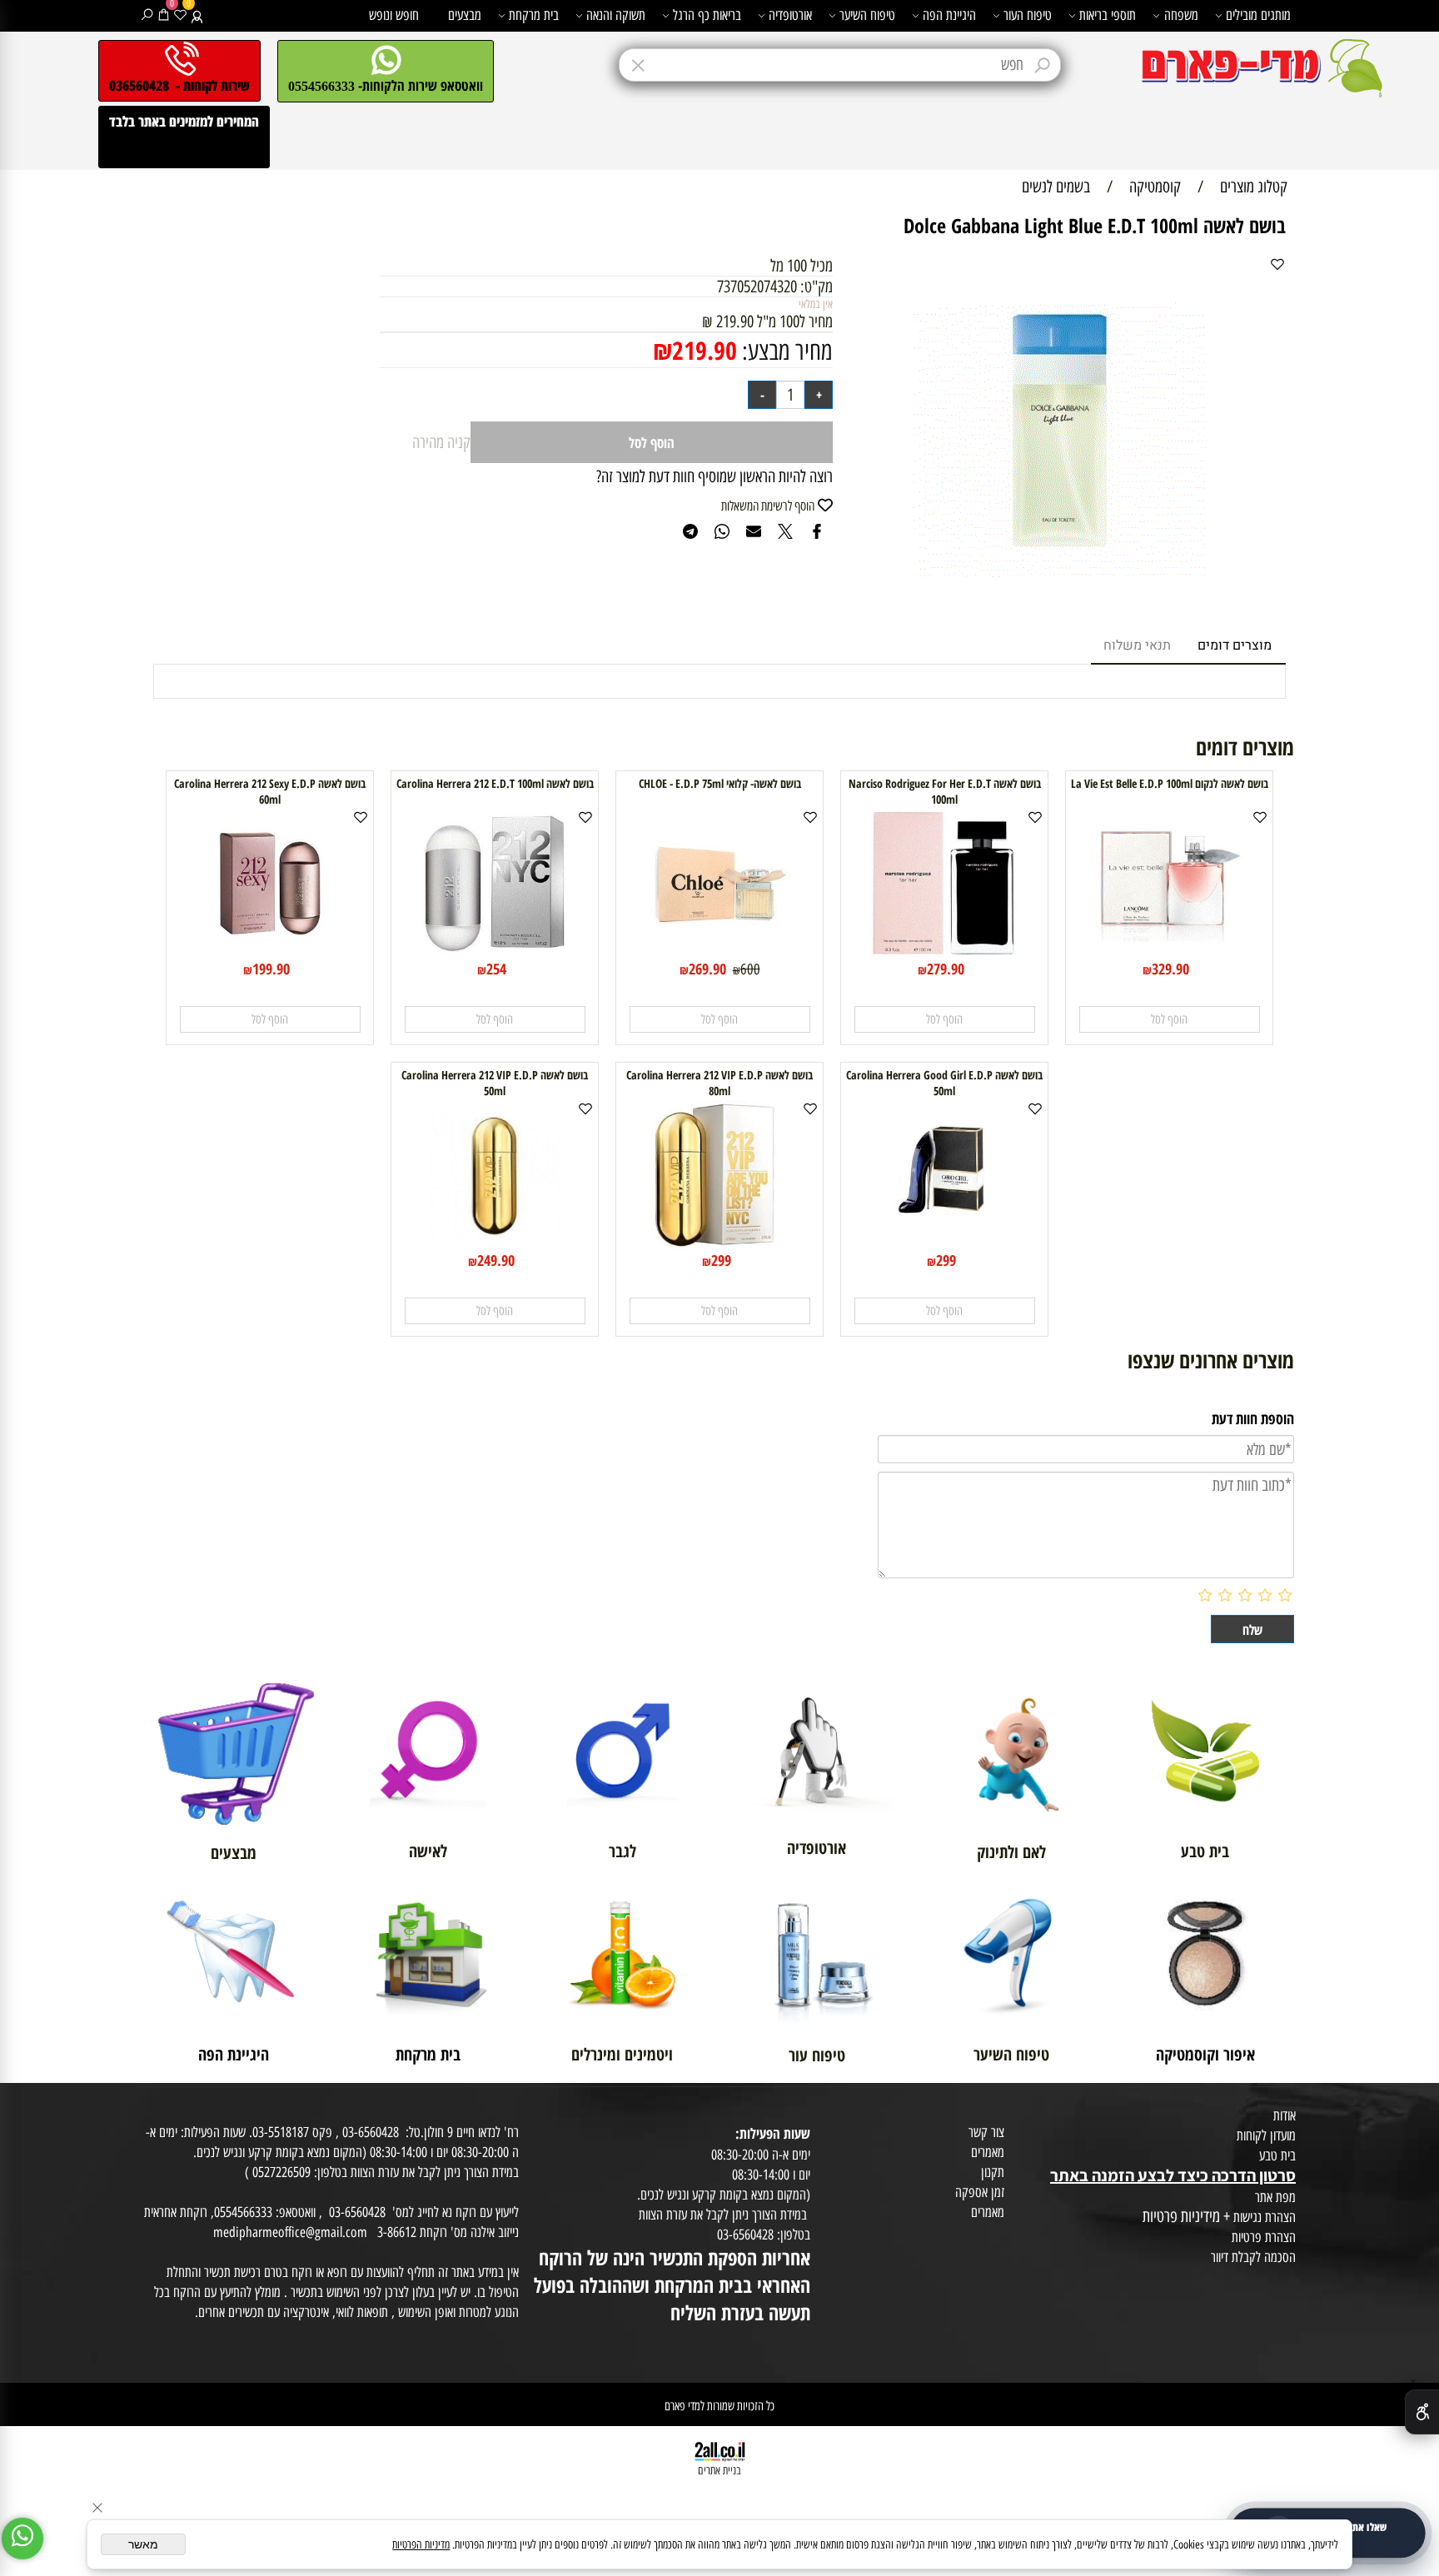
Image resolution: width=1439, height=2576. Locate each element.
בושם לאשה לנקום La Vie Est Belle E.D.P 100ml (1170, 783)
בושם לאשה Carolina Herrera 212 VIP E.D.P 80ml (719, 1083)
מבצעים (465, 15)
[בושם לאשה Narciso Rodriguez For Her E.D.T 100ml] (944, 953)
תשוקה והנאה (616, 15)
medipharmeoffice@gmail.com (290, 2232)
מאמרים (988, 2152)
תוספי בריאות (1108, 15)
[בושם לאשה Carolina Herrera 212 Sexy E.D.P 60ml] (270, 953)
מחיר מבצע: (785, 351)
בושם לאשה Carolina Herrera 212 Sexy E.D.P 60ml (270, 791)
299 (946, 1260)
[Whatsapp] (22, 2539)
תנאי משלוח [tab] (1137, 645)
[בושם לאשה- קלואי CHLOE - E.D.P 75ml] (719, 953)
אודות (1285, 2115)
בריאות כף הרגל (707, 15)
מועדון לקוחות (1266, 2135)
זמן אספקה (980, 2192)
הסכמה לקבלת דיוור (1253, 2257)
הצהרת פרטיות (1264, 2237)
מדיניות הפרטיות (421, 2545)
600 (750, 969)
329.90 (1170, 969)
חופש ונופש (394, 15)
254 (496, 969)
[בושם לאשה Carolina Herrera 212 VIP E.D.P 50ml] (495, 1244)
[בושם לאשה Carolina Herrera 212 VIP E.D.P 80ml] (719, 1244)
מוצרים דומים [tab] (1235, 645)
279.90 (946, 969)
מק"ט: (817, 286)
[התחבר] (197, 15)
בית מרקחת (534, 15)
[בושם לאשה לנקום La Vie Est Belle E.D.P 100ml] (1169, 953)
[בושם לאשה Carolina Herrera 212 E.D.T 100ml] (495, 953)
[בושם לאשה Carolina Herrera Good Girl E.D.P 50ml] (944, 1244)
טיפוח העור (1028, 15)
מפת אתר (1275, 2197)
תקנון (993, 2172)
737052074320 (757, 286)
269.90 (707, 969)
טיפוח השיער (867, 15)
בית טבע (1277, 2155)
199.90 (271, 969)
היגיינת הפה (949, 15)
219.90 (705, 350)
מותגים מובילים (1258, 15)
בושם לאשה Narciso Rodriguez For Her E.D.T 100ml (945, 791)
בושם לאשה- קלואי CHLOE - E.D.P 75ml (720, 783)
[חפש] (147, 15)
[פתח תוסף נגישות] (1422, 2412)
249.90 (496, 1260)
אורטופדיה (790, 15)
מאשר (143, 2544)
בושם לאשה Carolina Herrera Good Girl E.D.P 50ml (944, 1083)
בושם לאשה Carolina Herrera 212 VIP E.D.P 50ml (495, 1083)
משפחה (1181, 15)
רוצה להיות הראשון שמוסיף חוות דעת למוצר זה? (715, 476)
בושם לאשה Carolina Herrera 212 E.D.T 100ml (495, 783)
